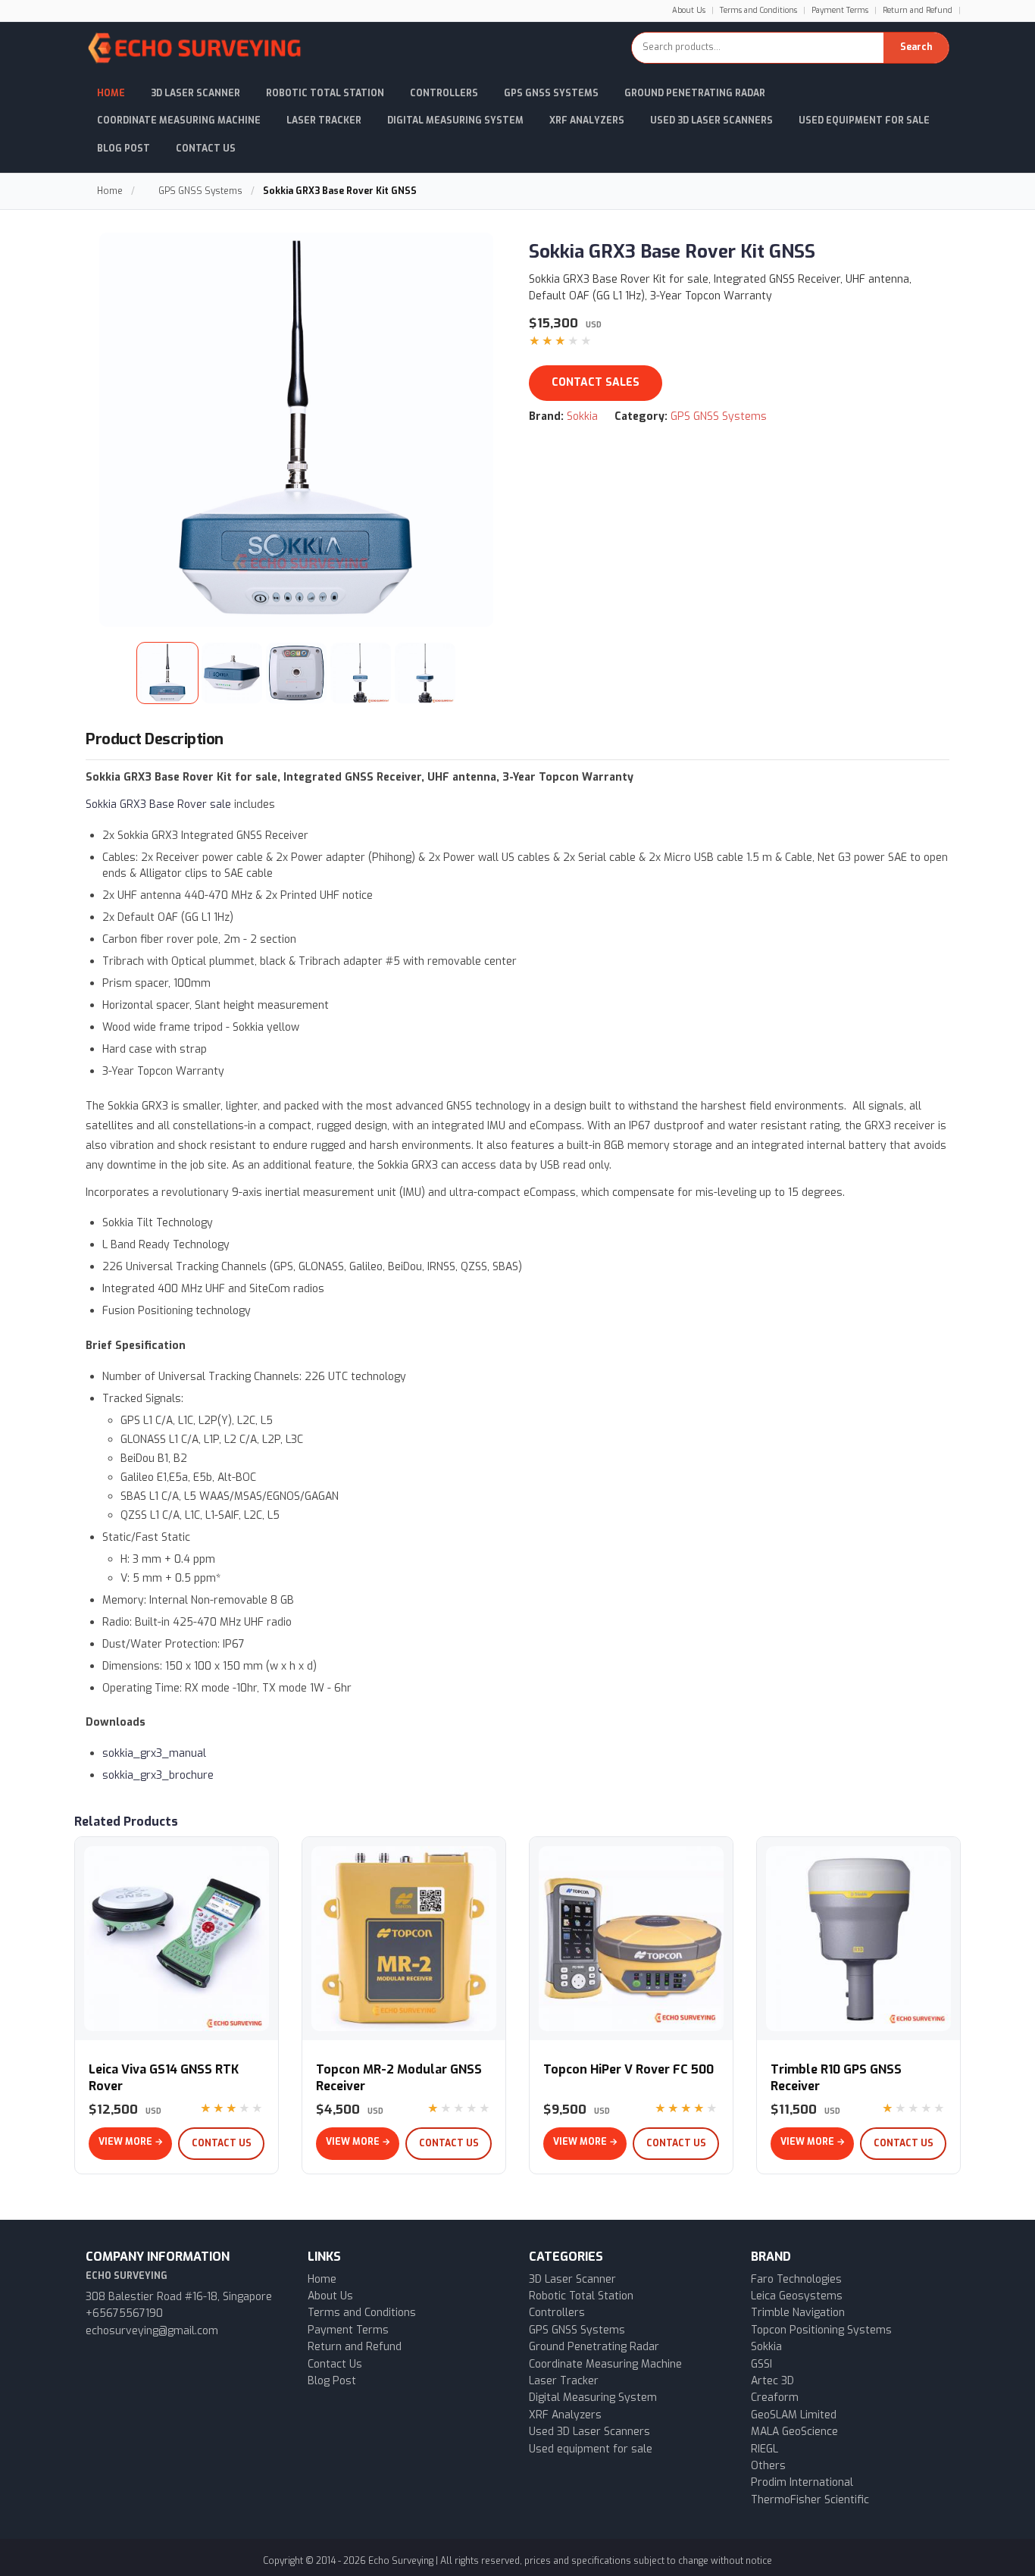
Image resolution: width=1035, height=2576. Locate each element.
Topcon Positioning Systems (821, 2330)
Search (916, 47)
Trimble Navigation (798, 2313)
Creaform (775, 2398)
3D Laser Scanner (195, 93)
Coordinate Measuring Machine (179, 121)
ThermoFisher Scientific (810, 2500)
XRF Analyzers (587, 121)
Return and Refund (918, 10)
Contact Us (206, 149)
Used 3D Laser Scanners (711, 121)
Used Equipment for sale (864, 121)
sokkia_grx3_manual (154, 1753)
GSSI (761, 2364)
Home (111, 93)
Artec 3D (772, 2381)
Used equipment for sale (591, 2449)
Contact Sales (596, 382)
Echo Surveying (401, 2561)
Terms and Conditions (758, 10)
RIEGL (765, 2449)
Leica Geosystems (797, 2296)
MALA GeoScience (794, 2432)
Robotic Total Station (325, 93)
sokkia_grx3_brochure (158, 1775)
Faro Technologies (796, 2279)
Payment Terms (840, 10)
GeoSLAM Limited (794, 2415)
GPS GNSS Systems (551, 93)
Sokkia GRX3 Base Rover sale (158, 804)
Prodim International (802, 2482)
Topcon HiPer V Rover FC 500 (629, 2069)
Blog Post (124, 149)
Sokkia (582, 416)
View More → (131, 2142)
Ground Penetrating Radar (695, 93)
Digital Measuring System (455, 121)
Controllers (444, 93)
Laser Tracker (324, 121)
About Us (689, 10)
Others (768, 2466)
